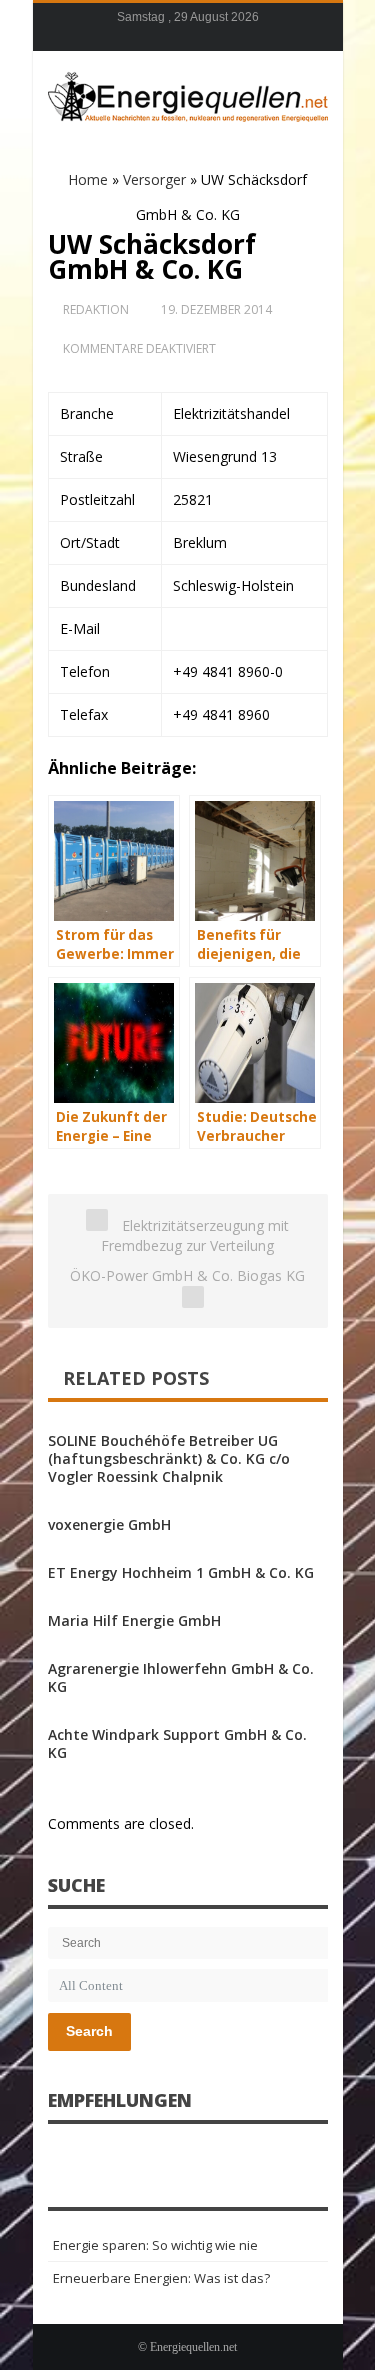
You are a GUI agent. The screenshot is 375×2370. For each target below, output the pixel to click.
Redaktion (96, 309)
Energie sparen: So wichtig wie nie (155, 2245)
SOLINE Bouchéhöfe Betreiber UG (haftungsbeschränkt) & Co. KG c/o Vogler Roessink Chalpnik (169, 1458)
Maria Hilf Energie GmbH (134, 1620)
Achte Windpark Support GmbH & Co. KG (177, 1743)
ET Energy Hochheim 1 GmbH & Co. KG (181, 1572)
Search (89, 2031)
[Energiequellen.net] (188, 94)
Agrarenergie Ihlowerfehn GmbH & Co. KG (181, 1677)
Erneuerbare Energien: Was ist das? (161, 2278)
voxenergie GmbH (109, 1524)
